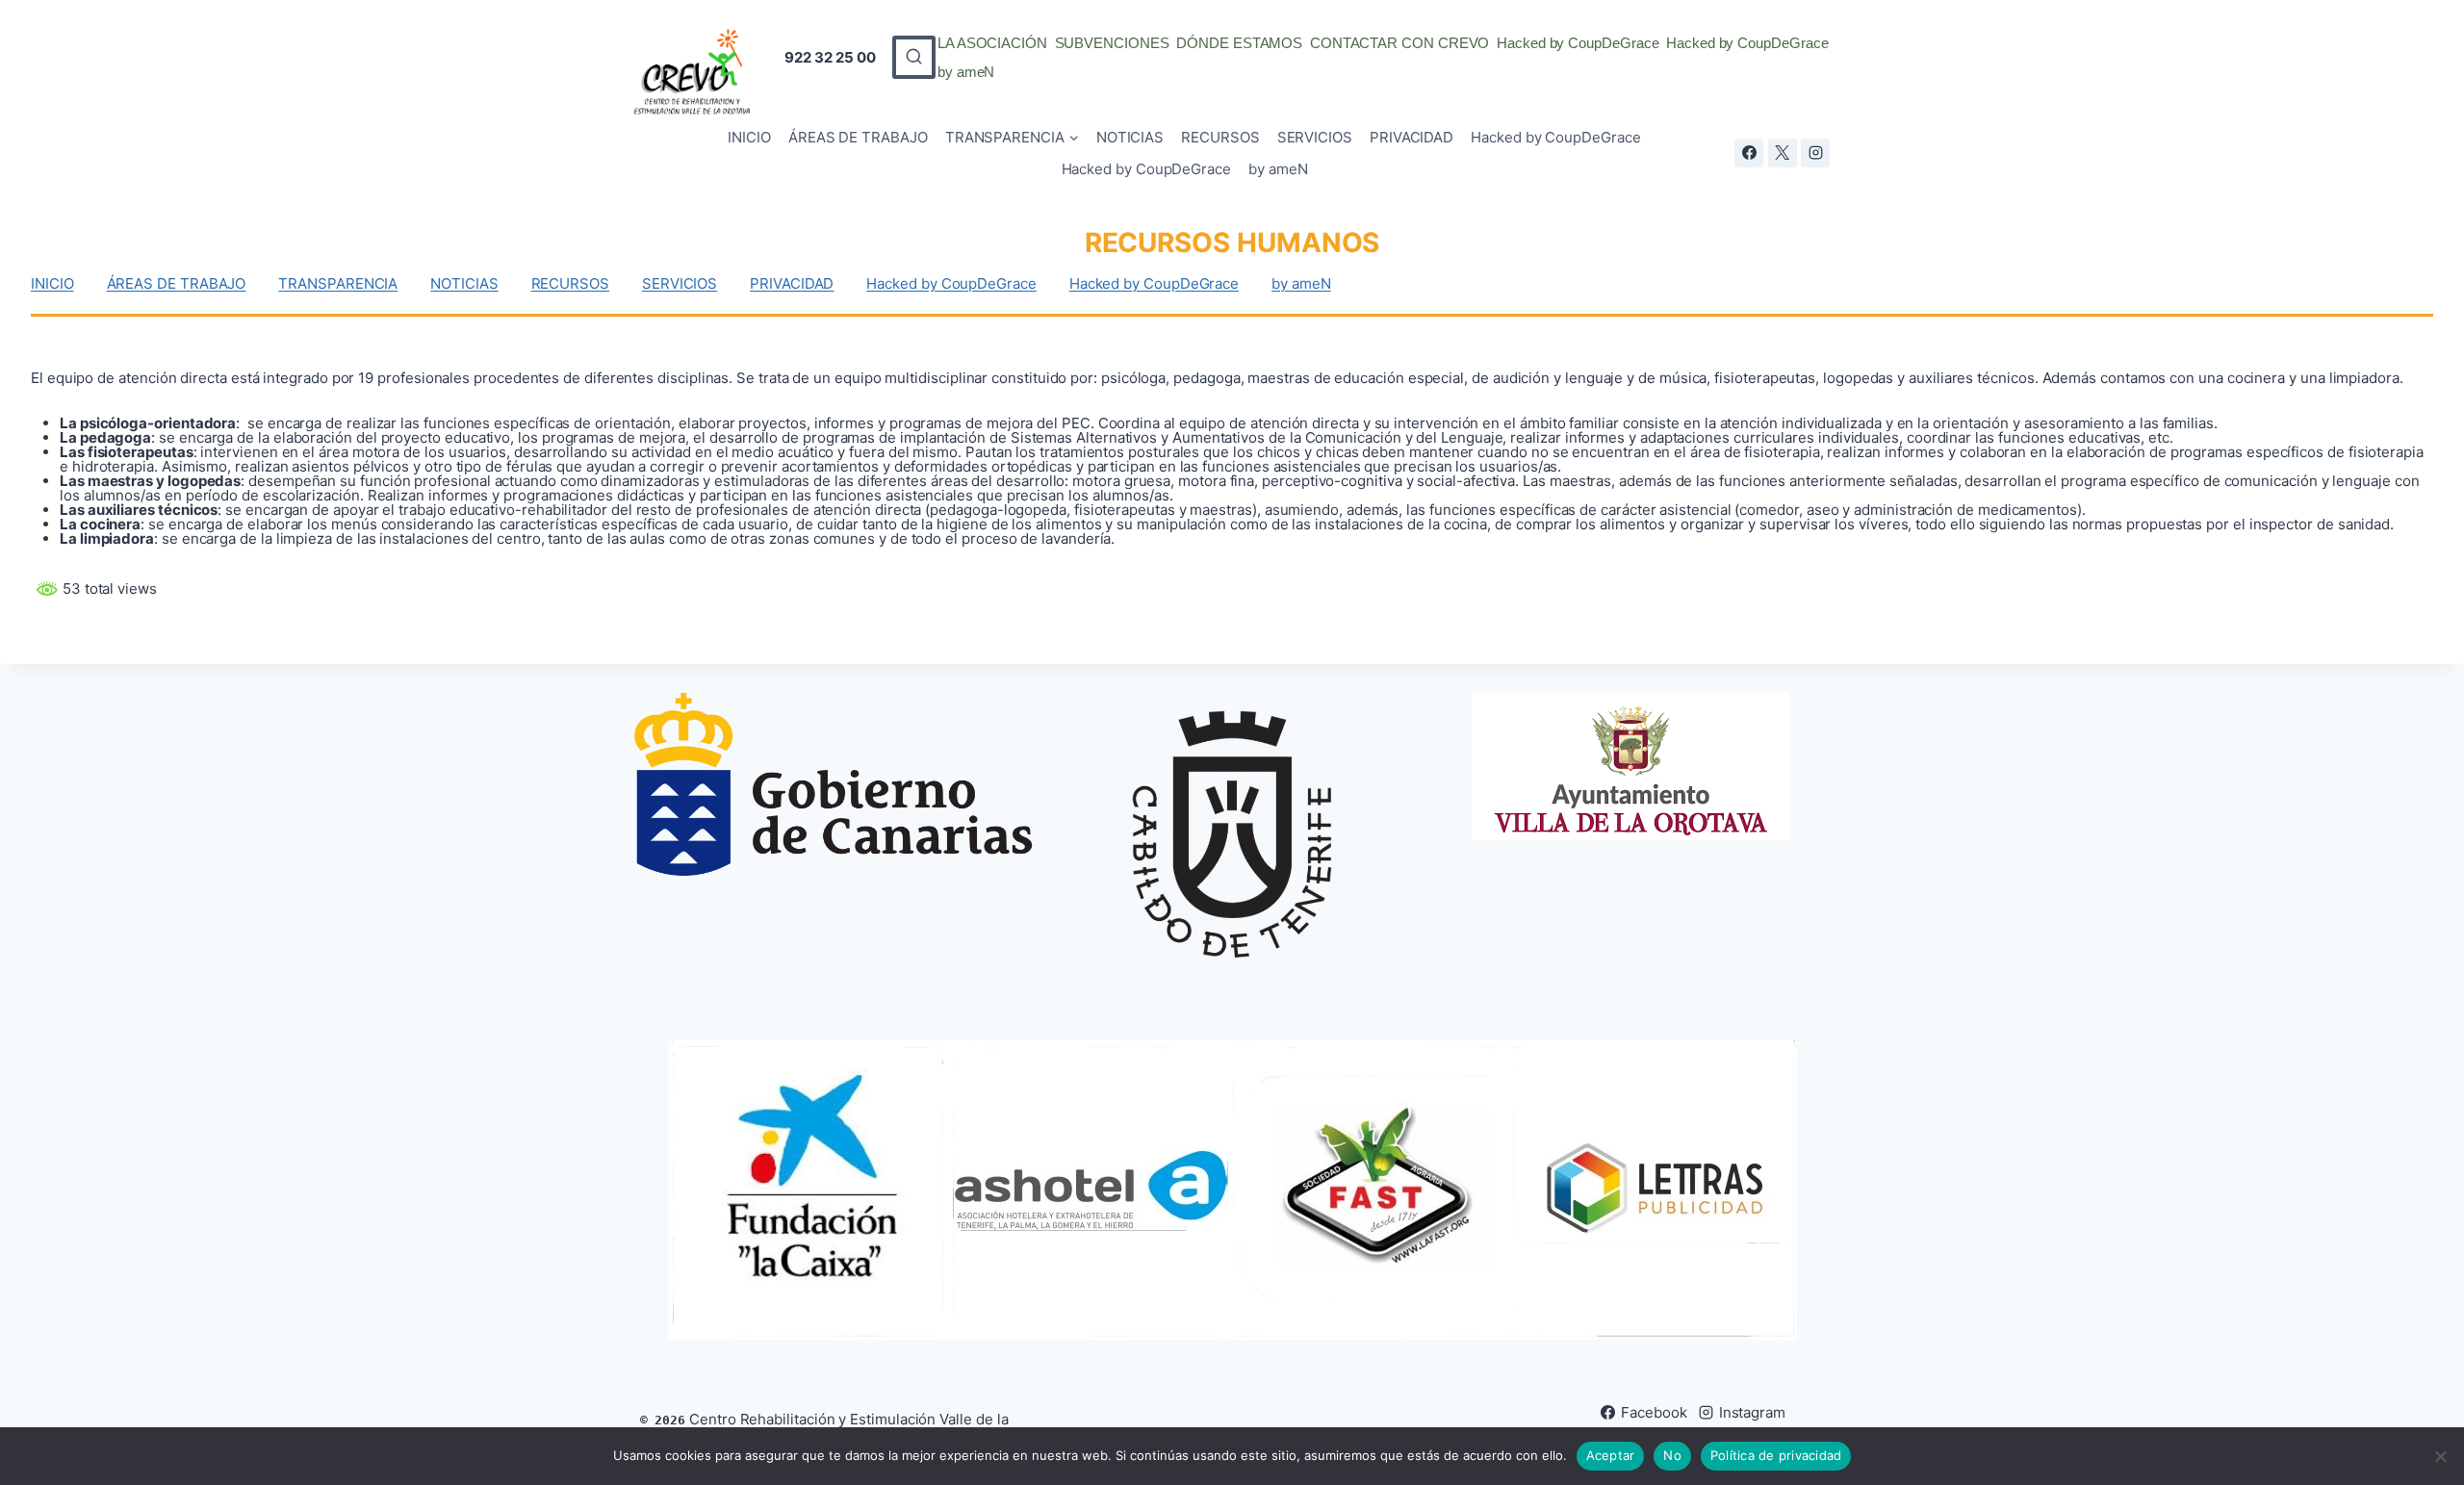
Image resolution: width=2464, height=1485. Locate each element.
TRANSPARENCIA (338, 283)
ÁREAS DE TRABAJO (858, 137)
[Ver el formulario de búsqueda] (914, 57)
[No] (2440, 1456)
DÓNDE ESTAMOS (1239, 43)
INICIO (749, 137)
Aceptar (1611, 1455)
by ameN (966, 72)
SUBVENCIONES (1112, 43)
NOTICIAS (1130, 137)
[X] (1783, 153)
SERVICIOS (1315, 137)
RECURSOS (1220, 137)
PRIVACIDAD (1412, 137)
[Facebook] (1749, 153)
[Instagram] (1815, 153)
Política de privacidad (1776, 1455)
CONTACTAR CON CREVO (1400, 43)
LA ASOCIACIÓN (992, 43)
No (1672, 1455)
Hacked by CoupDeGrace (1578, 43)
